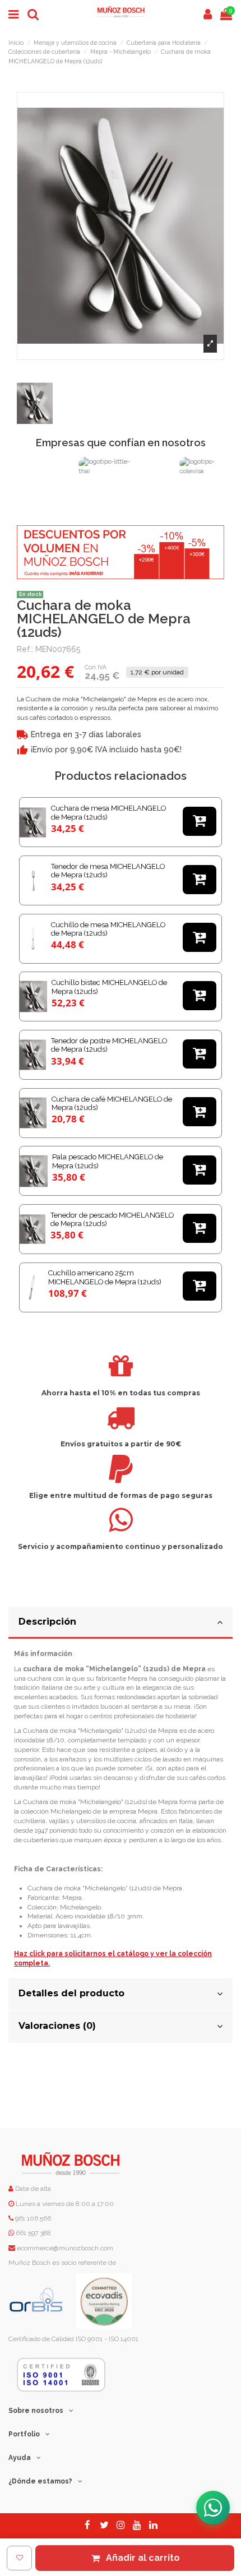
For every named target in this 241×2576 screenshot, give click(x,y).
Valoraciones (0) (57, 2026)
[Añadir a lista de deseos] (19, 2558)
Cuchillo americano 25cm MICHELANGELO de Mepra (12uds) (105, 1277)
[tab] (121, 1623)
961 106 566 (33, 2218)
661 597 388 (33, 2233)
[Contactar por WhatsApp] (213, 2508)
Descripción (47, 1622)
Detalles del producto (71, 1993)
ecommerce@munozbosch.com (65, 2248)
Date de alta (32, 2189)
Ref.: (25, 649)
